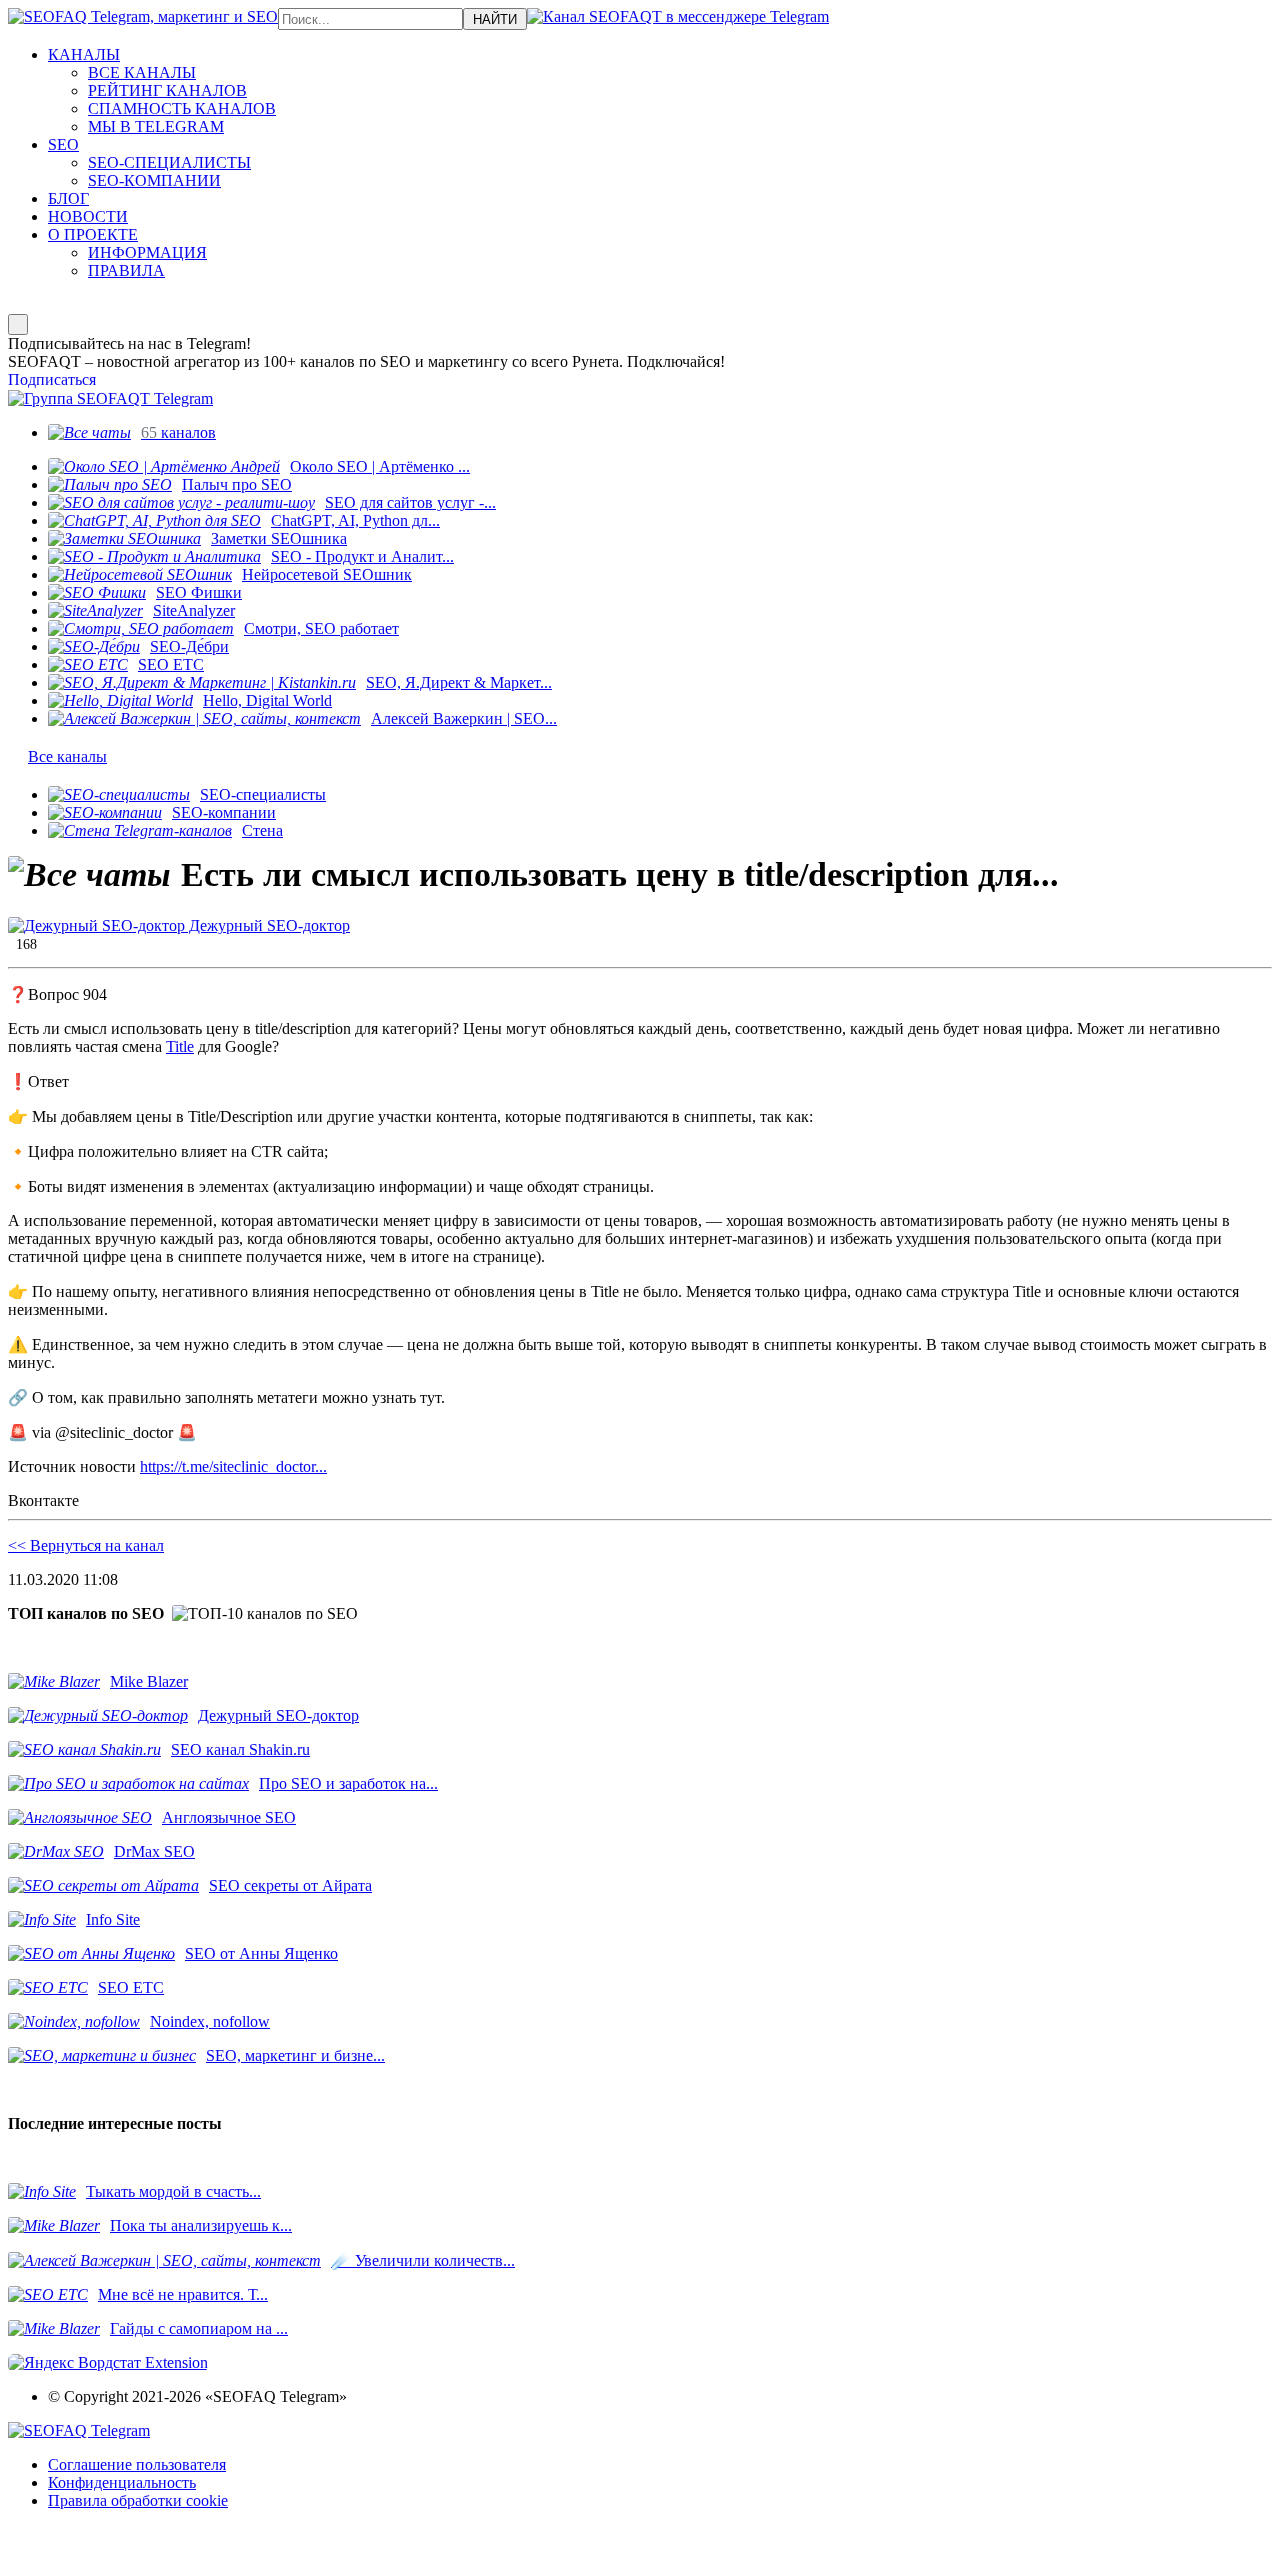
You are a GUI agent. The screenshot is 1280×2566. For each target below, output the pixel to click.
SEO (63, 144)
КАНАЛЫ (84, 54)
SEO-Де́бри (189, 646)
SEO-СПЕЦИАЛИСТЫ (169, 162)
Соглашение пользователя (137, 2464)
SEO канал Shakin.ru (240, 1749)
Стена (262, 830)
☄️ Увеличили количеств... (423, 2260)
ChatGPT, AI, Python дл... (355, 520)
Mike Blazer (149, 1681)
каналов (178, 432)
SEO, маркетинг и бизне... (295, 2055)
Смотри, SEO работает (321, 628)
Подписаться (52, 379)
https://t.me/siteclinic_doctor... (233, 1466)
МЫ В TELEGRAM (156, 126)
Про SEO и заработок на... (348, 1783)
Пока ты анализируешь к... (201, 2225)
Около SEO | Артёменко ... (380, 466)
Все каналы (67, 756)
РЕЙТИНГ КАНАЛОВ (167, 90)
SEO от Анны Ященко (261, 1953)
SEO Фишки (199, 592)
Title (180, 1046)
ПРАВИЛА (126, 270)
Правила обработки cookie (138, 2500)
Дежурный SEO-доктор (267, 925)
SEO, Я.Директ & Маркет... (459, 682)
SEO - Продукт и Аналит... (362, 556)
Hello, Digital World (267, 700)
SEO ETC (171, 664)
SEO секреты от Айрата (290, 1885)
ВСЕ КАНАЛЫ (142, 72)
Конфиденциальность (122, 2482)
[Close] (18, 324)
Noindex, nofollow (210, 2021)
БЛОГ (68, 198)
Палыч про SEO (237, 484)
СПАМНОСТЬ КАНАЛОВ (182, 108)
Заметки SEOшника (279, 538)
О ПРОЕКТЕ (93, 234)
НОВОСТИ (88, 216)
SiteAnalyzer (194, 610)
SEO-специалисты (263, 794)
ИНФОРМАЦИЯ (147, 252)
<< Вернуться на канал (86, 1545)
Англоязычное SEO (229, 1817)
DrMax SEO (154, 1851)
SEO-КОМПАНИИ (154, 180)
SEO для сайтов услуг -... (410, 502)
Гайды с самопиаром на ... (199, 2328)
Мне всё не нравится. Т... (183, 2294)
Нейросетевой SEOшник (327, 574)
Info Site (113, 1919)
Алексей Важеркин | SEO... (464, 718)
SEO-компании (224, 812)
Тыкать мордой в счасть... (173, 2191)
